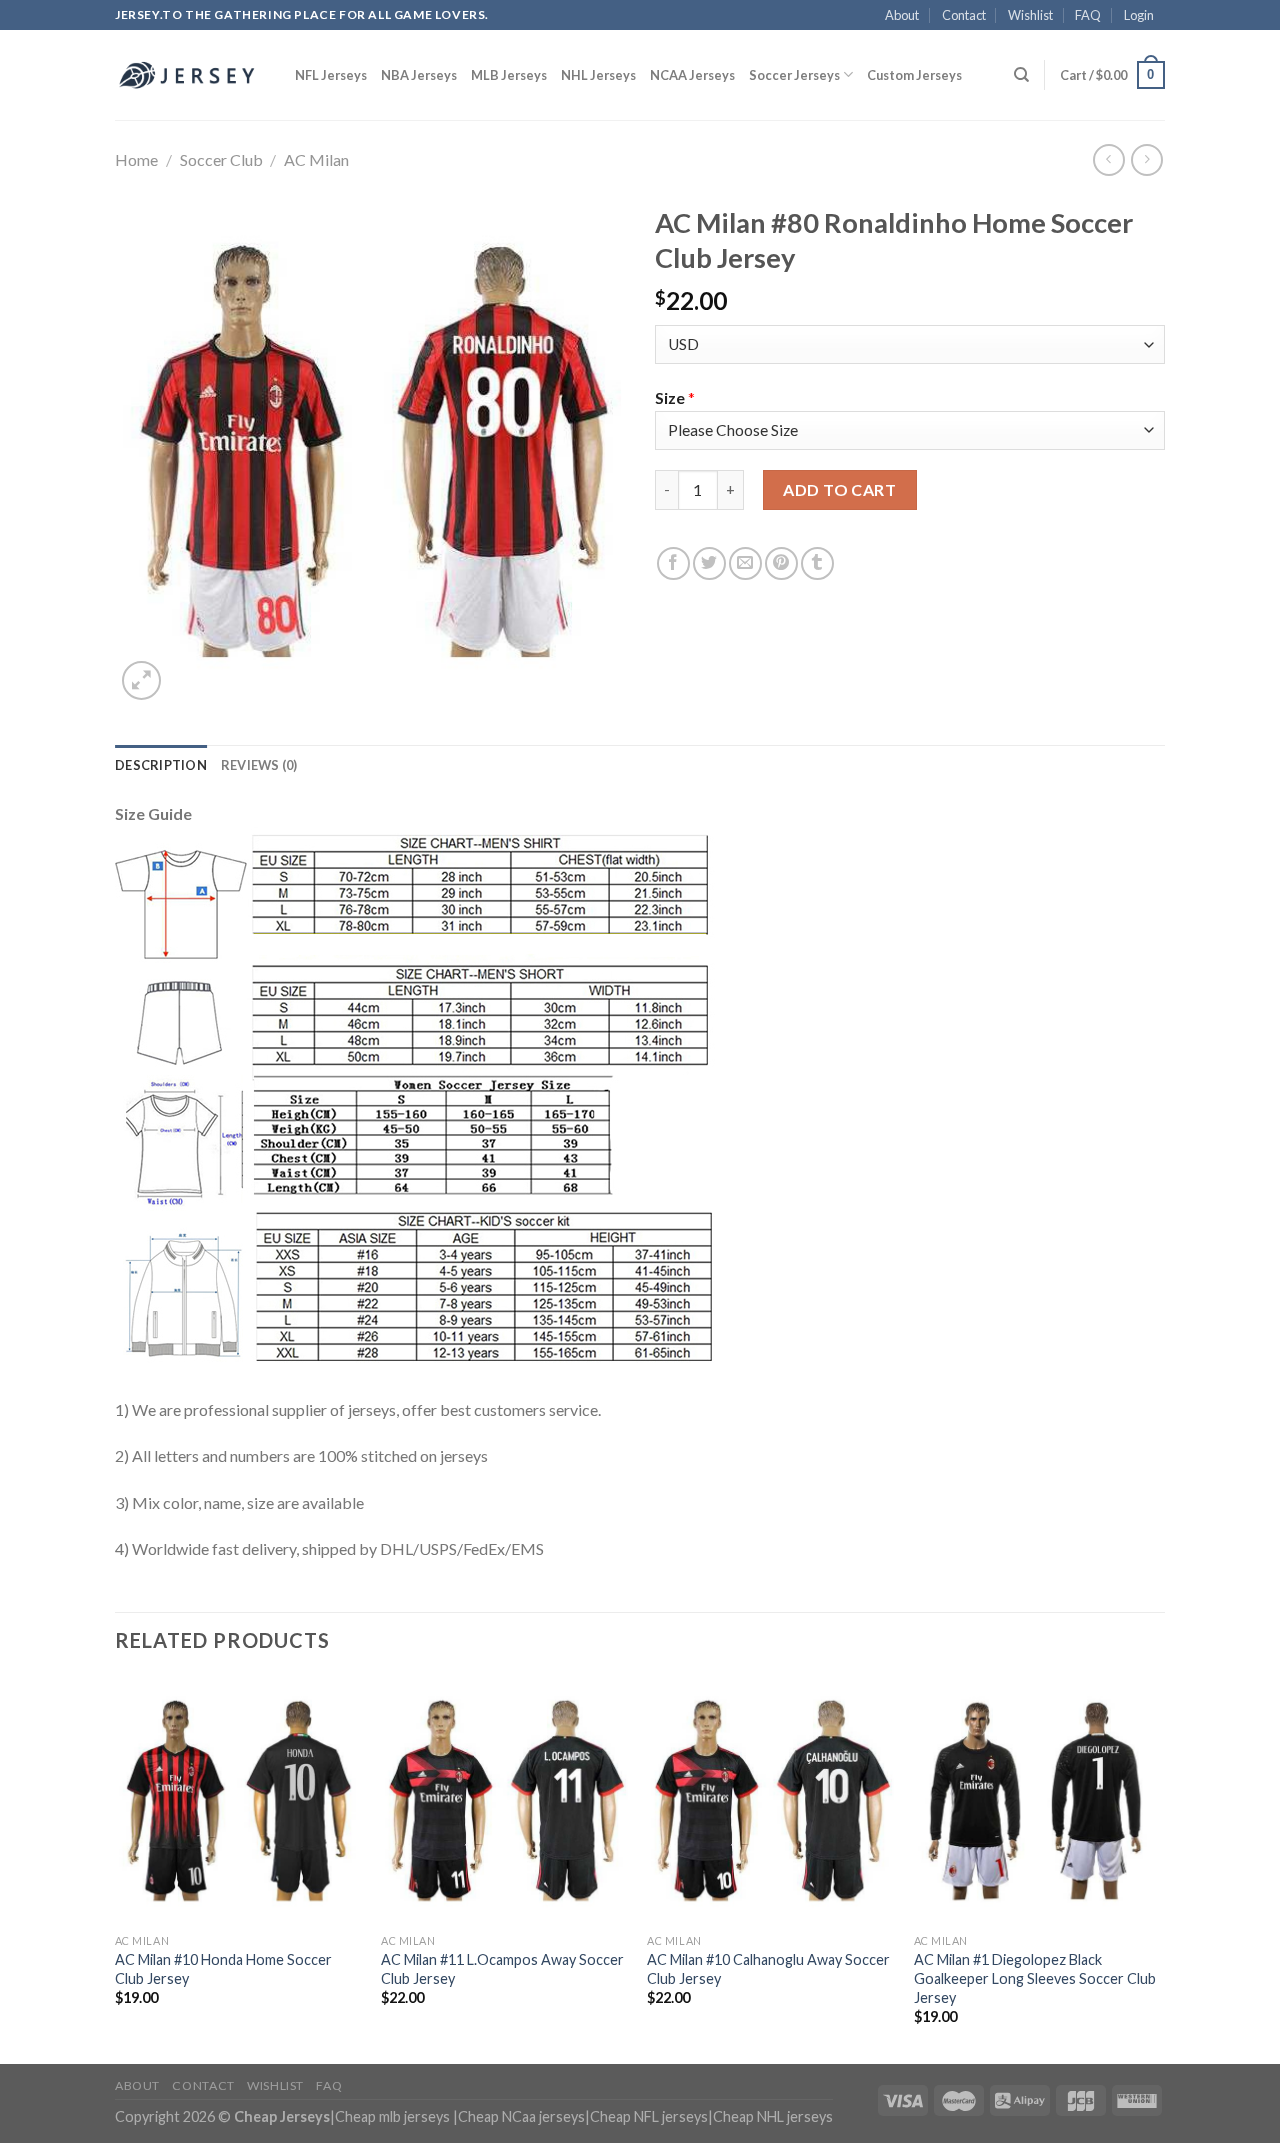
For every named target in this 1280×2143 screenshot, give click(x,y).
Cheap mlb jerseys (392, 2116)
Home (136, 159)
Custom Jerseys (914, 75)
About (902, 15)
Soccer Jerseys (794, 75)
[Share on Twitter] (709, 563)
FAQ (1088, 15)
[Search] (1021, 75)
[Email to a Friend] (745, 563)
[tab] (161, 765)
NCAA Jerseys (692, 75)
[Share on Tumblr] (817, 563)
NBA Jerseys (419, 75)
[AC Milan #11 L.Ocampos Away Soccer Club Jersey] (504, 1800)
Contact (964, 15)
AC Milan (316, 159)
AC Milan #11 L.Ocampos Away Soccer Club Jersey (502, 1969)
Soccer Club (221, 159)
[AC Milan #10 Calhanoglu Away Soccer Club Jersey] (770, 1800)
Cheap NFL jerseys (649, 2116)
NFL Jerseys (331, 75)
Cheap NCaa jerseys (521, 2116)
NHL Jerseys (598, 75)
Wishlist (1030, 15)
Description (161, 765)
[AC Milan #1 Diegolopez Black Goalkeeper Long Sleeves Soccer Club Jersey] (1037, 1800)
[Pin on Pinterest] (781, 563)
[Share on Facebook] (673, 563)
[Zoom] (141, 680)
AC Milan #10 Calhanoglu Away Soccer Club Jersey (768, 1969)
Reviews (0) (259, 765)
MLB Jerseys (509, 75)
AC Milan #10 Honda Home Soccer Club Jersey (223, 1969)
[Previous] (116, 1868)
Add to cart (839, 489)
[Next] (1159, 1868)
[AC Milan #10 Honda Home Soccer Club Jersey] (238, 1800)
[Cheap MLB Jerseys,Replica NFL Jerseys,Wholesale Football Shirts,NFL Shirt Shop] (190, 75)
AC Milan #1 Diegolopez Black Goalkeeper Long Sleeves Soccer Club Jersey (1035, 1978)
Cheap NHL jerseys (773, 2116)
